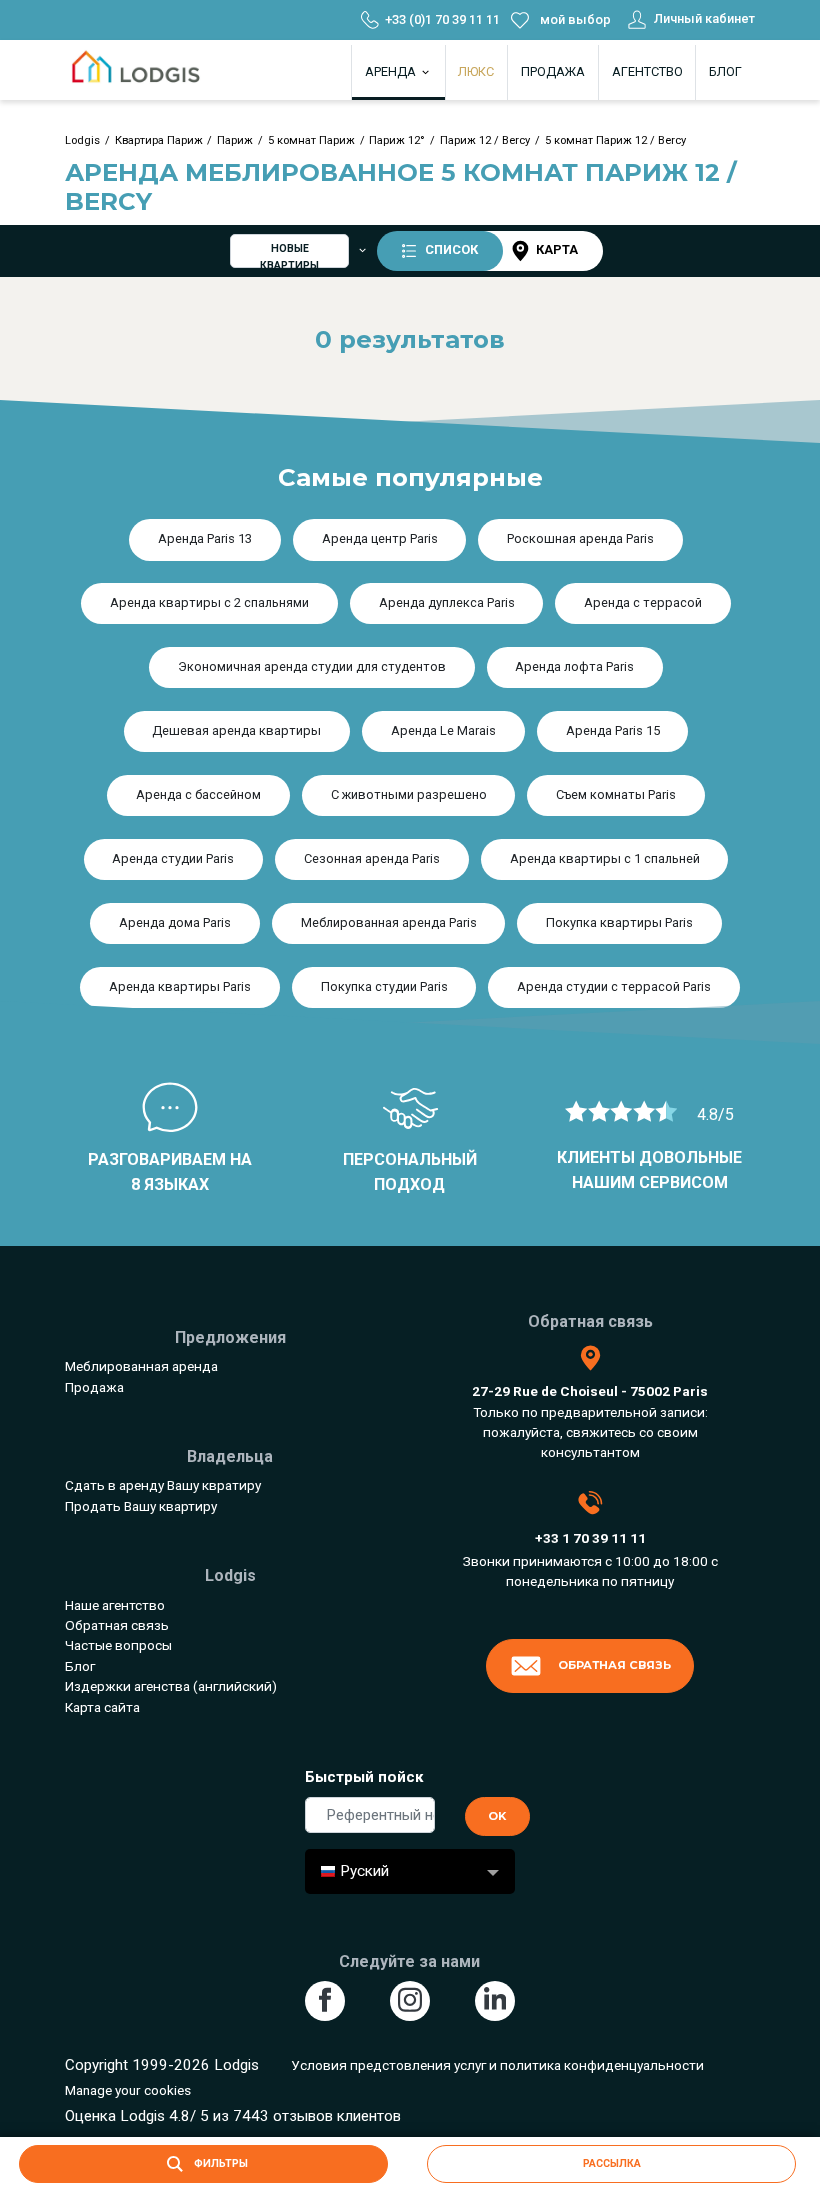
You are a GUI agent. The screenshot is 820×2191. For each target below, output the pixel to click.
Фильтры (219, 2163)
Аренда (392, 71)
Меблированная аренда (141, 1366)
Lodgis (82, 140)
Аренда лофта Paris (574, 666)
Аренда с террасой (643, 602)
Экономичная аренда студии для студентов (312, 666)
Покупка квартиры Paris (619, 922)
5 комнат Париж (311, 140)
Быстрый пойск (364, 1777)
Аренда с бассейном (198, 794)
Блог (725, 71)
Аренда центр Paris (380, 538)
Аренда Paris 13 (205, 538)
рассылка (612, 2163)
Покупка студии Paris (384, 986)
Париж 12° (397, 140)
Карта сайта (102, 1707)
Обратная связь (117, 1625)
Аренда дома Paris (175, 922)
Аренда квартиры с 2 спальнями (209, 602)
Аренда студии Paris (173, 858)
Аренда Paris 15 (613, 730)
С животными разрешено (409, 794)
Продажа (553, 71)
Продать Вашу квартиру (141, 1506)
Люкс (476, 71)
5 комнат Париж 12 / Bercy (615, 140)
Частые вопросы (118, 1645)
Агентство (647, 71)
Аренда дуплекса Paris (447, 602)
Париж (235, 140)
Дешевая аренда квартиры (236, 730)
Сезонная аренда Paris (372, 858)
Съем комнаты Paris (616, 794)
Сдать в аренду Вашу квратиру (163, 1485)
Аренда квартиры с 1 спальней (605, 858)
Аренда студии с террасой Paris (614, 986)
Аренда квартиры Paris (180, 986)
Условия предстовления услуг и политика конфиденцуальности (497, 2065)
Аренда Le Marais (443, 730)
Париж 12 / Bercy (485, 140)
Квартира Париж (159, 140)
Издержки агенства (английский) (171, 1686)
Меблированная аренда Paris (389, 922)
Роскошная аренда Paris (580, 538)
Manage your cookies (128, 2090)
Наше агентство (115, 1605)
